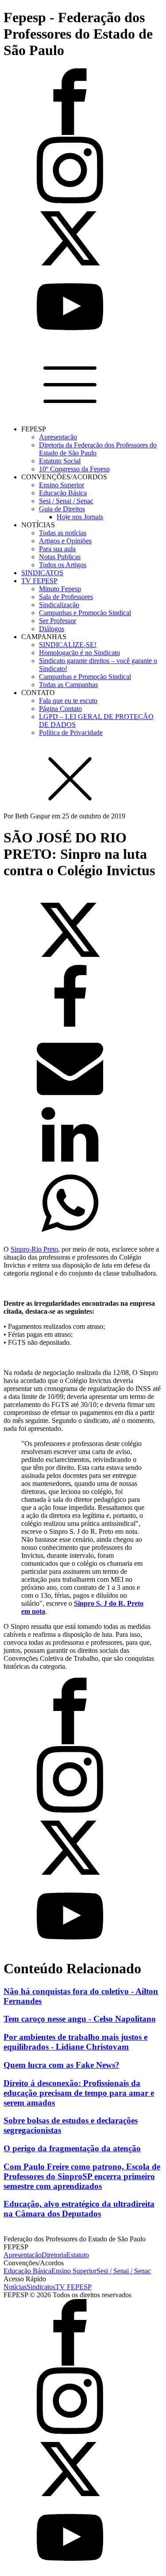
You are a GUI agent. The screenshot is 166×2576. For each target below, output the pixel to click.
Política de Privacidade (71, 733)
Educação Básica (63, 493)
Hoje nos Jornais (80, 517)
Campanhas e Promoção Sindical (85, 613)
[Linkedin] (70, 1166)
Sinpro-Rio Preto (34, 1249)
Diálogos (52, 629)
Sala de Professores (66, 597)
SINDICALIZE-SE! (68, 645)
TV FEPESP (39, 581)
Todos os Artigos (63, 565)
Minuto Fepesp (60, 589)
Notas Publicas (60, 557)
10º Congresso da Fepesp (74, 469)
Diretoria (54, 2255)
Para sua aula (57, 549)
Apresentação (58, 437)
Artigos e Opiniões (65, 541)
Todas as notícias (63, 533)
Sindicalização (59, 605)
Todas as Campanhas (68, 685)
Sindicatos (41, 2287)
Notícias (15, 2287)
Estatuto (78, 2255)
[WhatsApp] (70, 1234)
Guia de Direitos (62, 509)
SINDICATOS (42, 573)
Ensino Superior (62, 485)
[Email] (70, 1097)
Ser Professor (58, 621)
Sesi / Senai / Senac (66, 501)
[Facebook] (70, 1029)
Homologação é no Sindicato (79, 653)
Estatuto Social (60, 461)
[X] (70, 961)
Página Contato (60, 709)
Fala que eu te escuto (68, 701)
